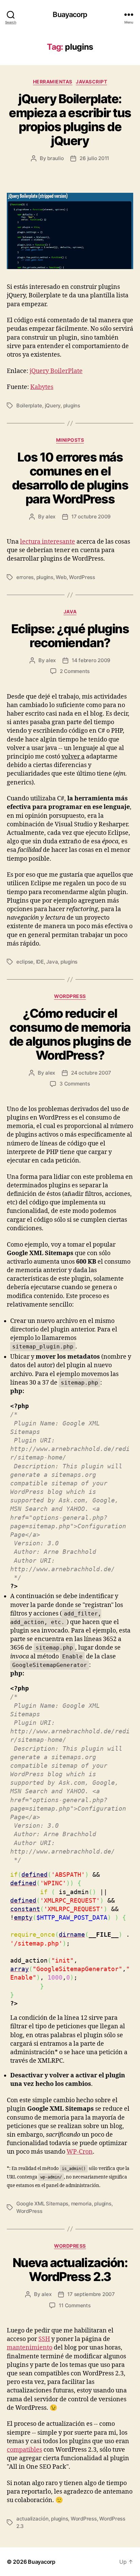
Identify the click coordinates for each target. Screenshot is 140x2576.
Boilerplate (29, 405)
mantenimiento (30, 2348)
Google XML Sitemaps (42, 2204)
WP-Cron (80, 2152)
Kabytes (42, 387)
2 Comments (75, 671)
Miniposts (70, 440)
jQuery (53, 405)
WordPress (82, 577)
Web (61, 577)
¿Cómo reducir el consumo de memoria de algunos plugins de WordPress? (70, 1034)
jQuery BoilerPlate (56, 371)
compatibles (24, 2450)
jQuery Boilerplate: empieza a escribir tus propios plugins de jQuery (70, 120)
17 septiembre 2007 (91, 2294)
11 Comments (75, 2305)
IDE (40, 962)
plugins (72, 405)
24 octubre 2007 (91, 1073)
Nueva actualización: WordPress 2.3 (70, 2270)
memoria (81, 2204)
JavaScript (91, 82)
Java (70, 612)
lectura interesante (48, 542)
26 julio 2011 (94, 158)
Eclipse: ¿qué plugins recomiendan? (70, 636)
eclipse (25, 962)
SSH (44, 2339)
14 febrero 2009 (91, 660)
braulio (55, 158)
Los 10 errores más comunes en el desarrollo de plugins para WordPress (70, 478)
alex (50, 517)
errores (25, 577)
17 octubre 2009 (91, 517)
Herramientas (53, 82)
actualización (32, 2519)
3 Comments (75, 1084)
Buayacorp (70, 14)
